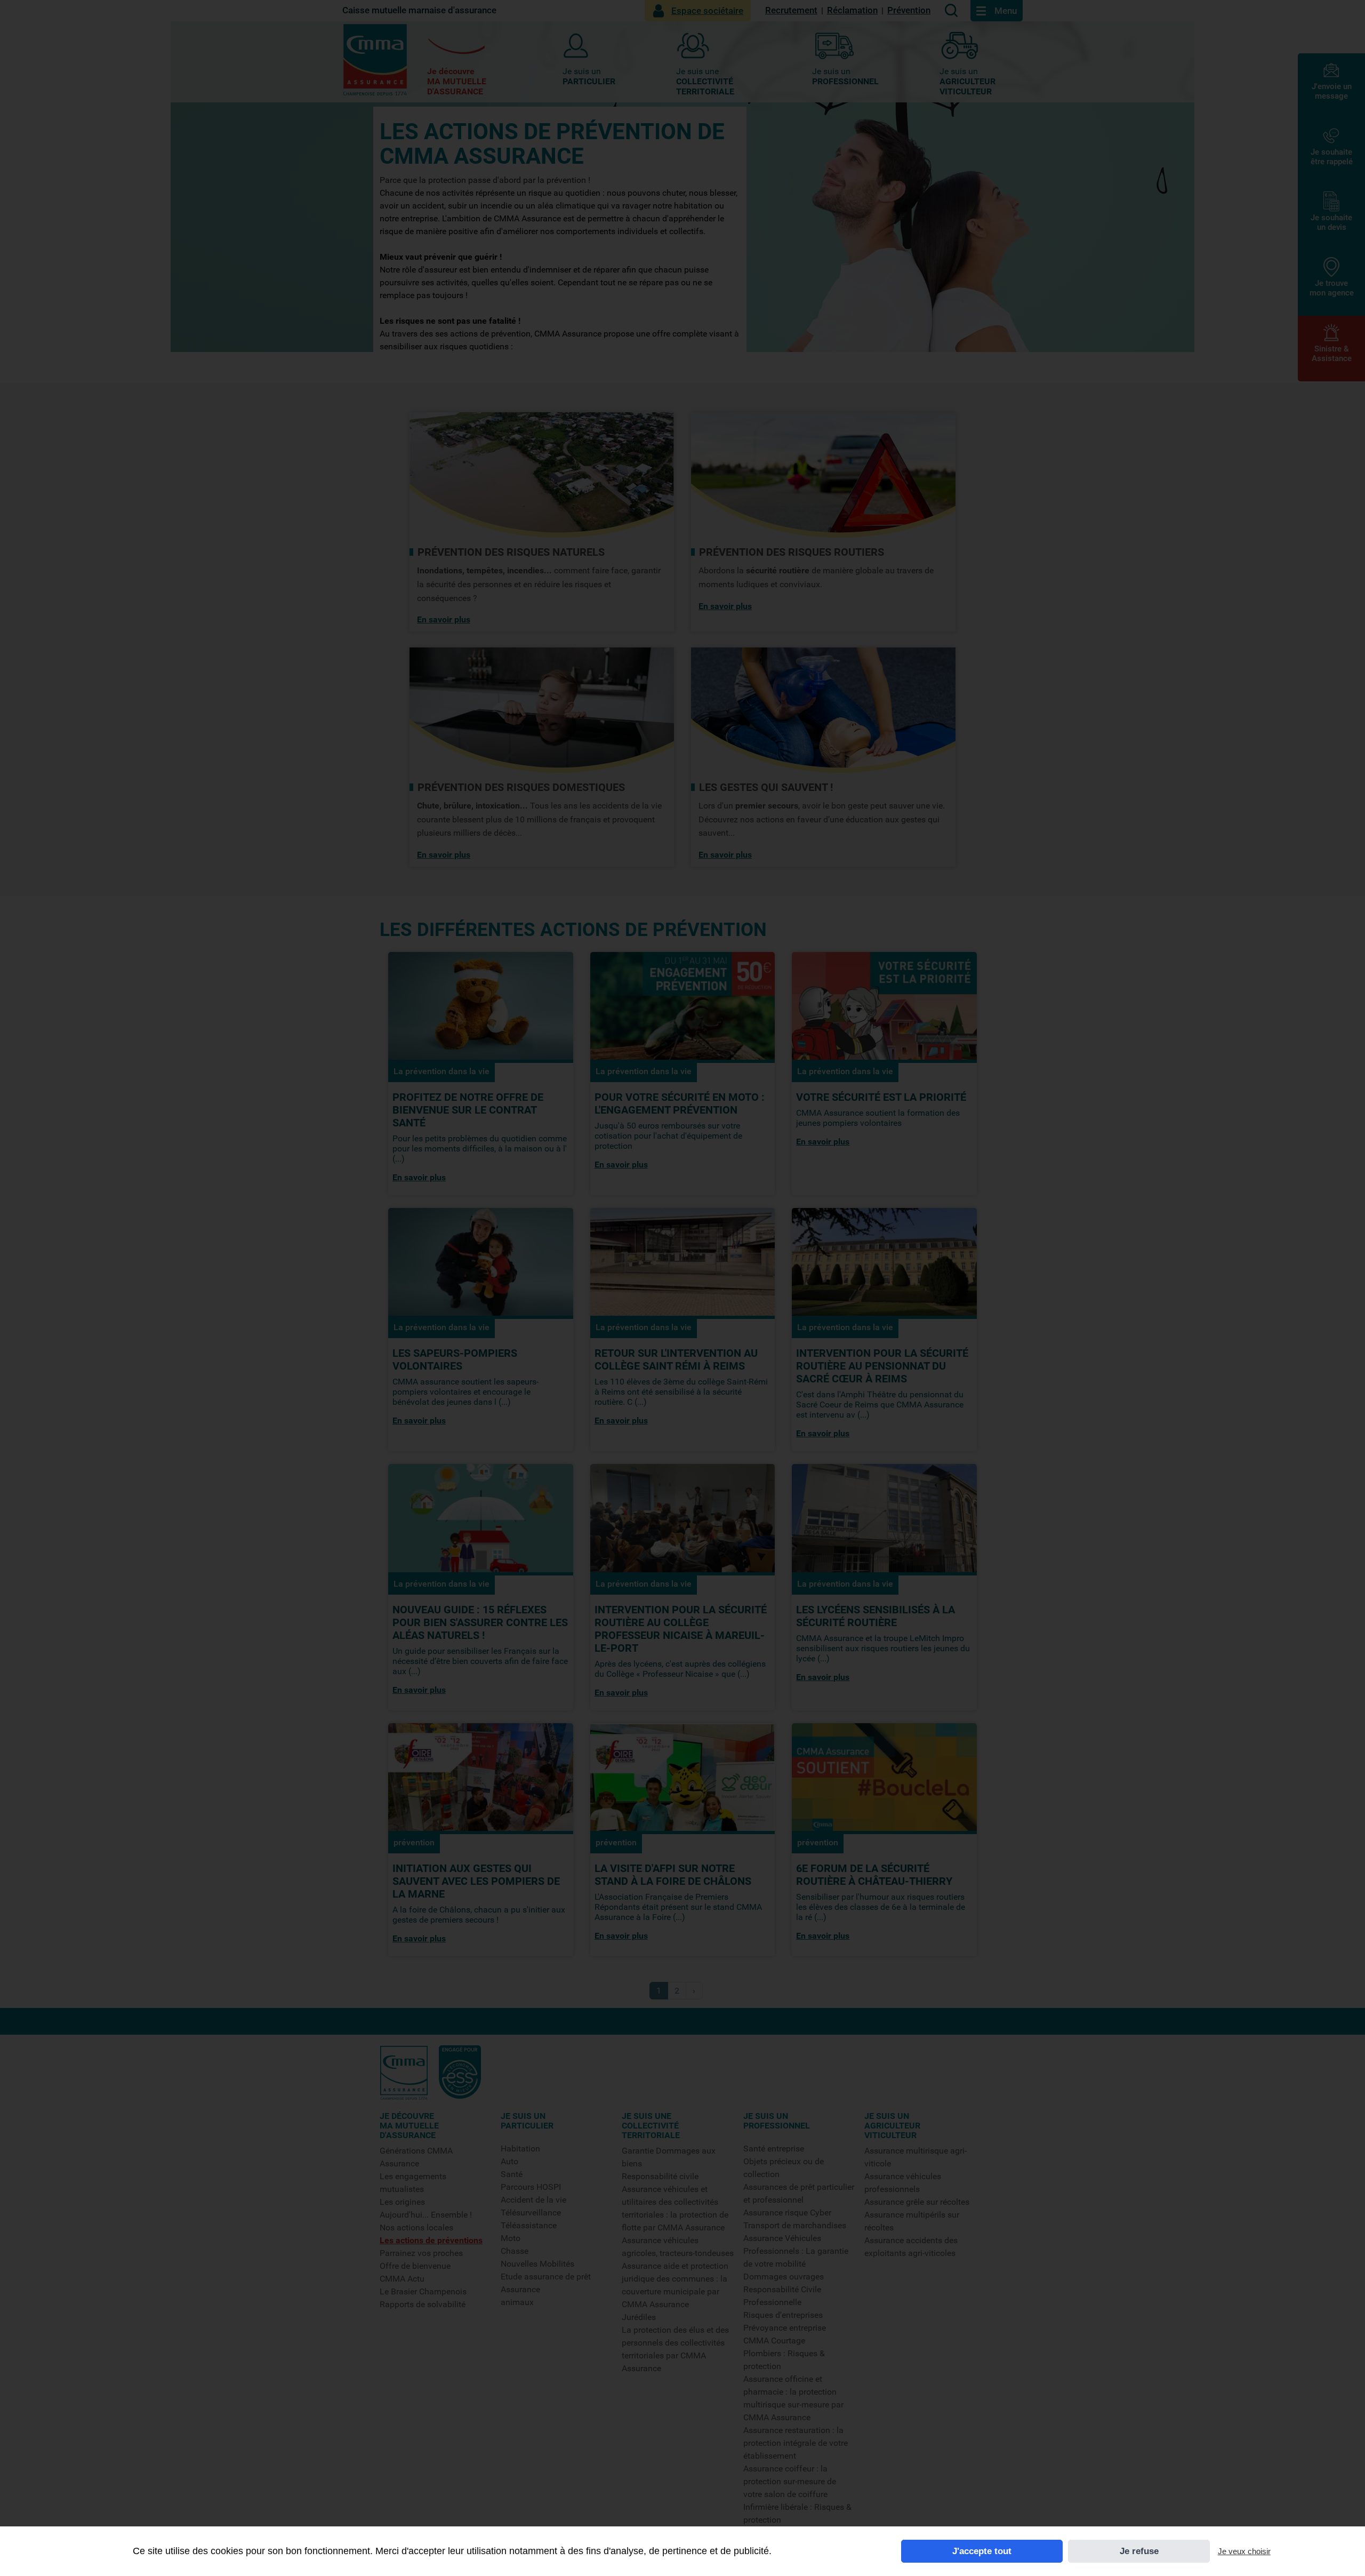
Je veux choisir (1244, 2551)
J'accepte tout (982, 2551)
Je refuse (1139, 2551)
